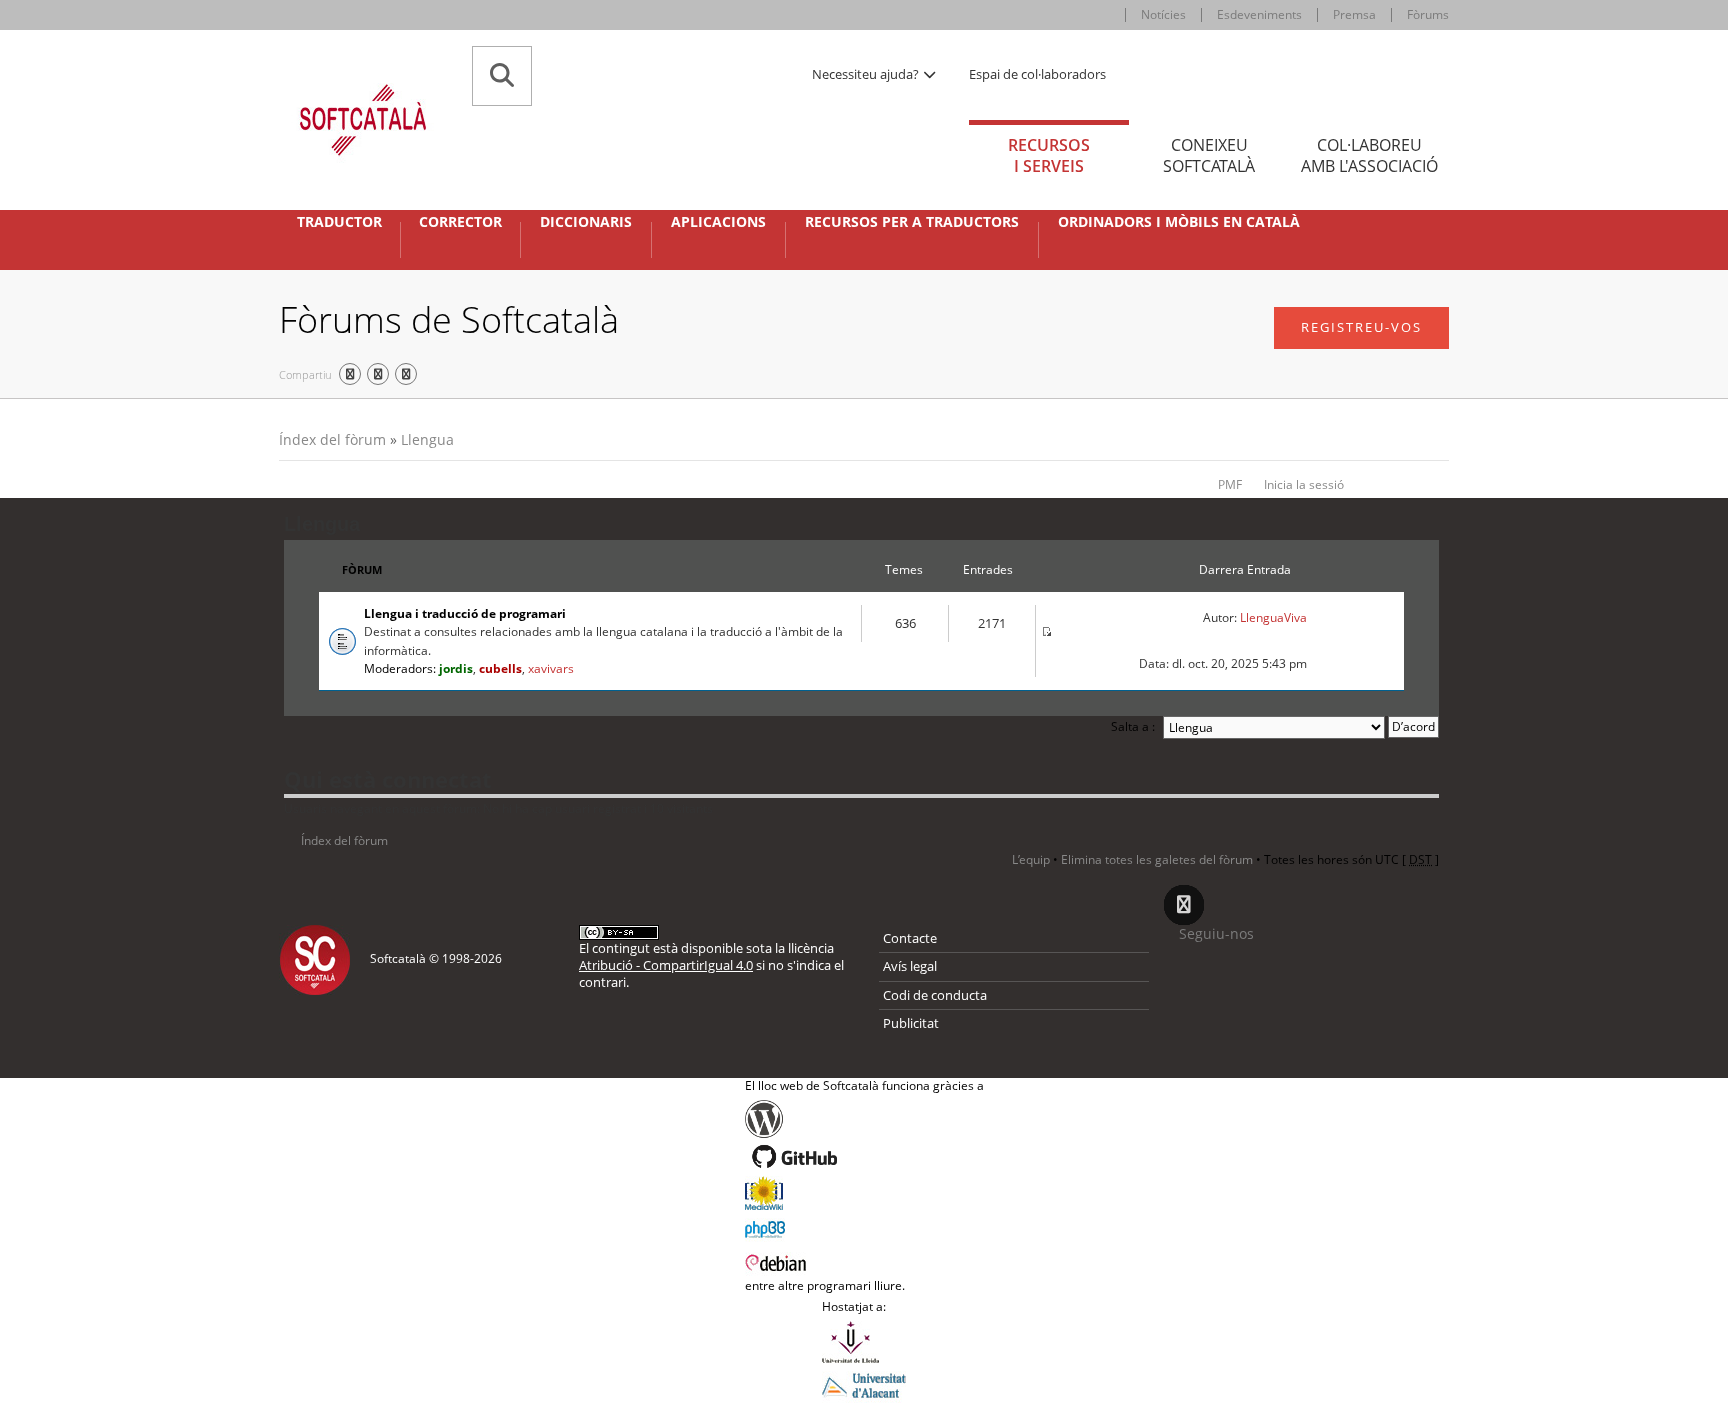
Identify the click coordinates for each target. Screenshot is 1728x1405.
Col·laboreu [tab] (1369, 155)
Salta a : (1133, 726)
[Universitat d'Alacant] (864, 1384)
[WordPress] (864, 1119)
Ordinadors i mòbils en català (1179, 222)
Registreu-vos (1361, 327)
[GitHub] (864, 1157)
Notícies (1163, 14)
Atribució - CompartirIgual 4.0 (666, 965)
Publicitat (911, 1023)
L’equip (1031, 859)
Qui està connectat (388, 779)
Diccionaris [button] (586, 222)
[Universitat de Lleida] (864, 1342)
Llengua (427, 439)
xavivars (551, 668)
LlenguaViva (1273, 617)
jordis (456, 668)
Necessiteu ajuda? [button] (867, 74)
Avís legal (910, 966)
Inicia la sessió (1304, 484)
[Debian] (864, 1261)
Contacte (910, 938)
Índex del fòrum (332, 439)
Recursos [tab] (1049, 155)
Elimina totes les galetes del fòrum (1157, 859)
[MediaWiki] (864, 1193)
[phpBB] (864, 1227)
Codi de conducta (935, 995)
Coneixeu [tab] (1209, 155)
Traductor (339, 222)
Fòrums (1428, 14)
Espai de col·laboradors (1037, 74)
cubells (500, 668)
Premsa (1354, 14)
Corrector (460, 222)
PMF (1230, 484)
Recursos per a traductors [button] (912, 222)
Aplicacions (718, 222)
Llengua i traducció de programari (465, 613)
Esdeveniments (1259, 14)
